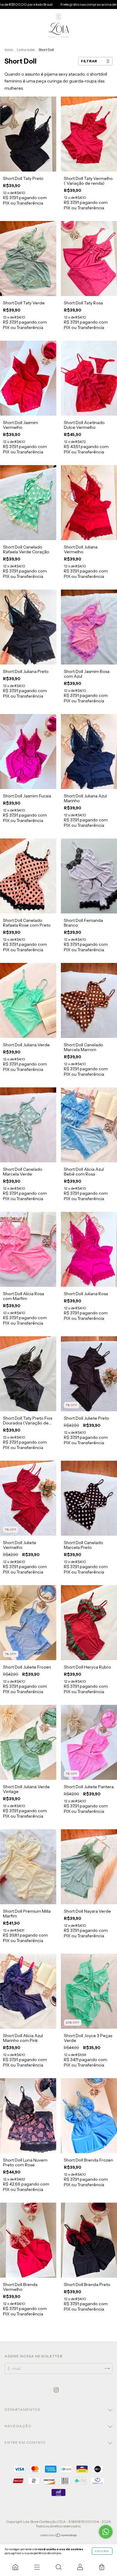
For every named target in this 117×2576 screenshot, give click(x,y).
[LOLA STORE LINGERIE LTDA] (15, 2567)
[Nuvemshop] (59, 2536)
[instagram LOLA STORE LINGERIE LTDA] (56, 2390)
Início (9, 50)
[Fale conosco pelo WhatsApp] (106, 2532)
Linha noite (26, 50)
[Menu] (37, 2567)
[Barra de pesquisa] (58, 2567)
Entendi (102, 2551)
